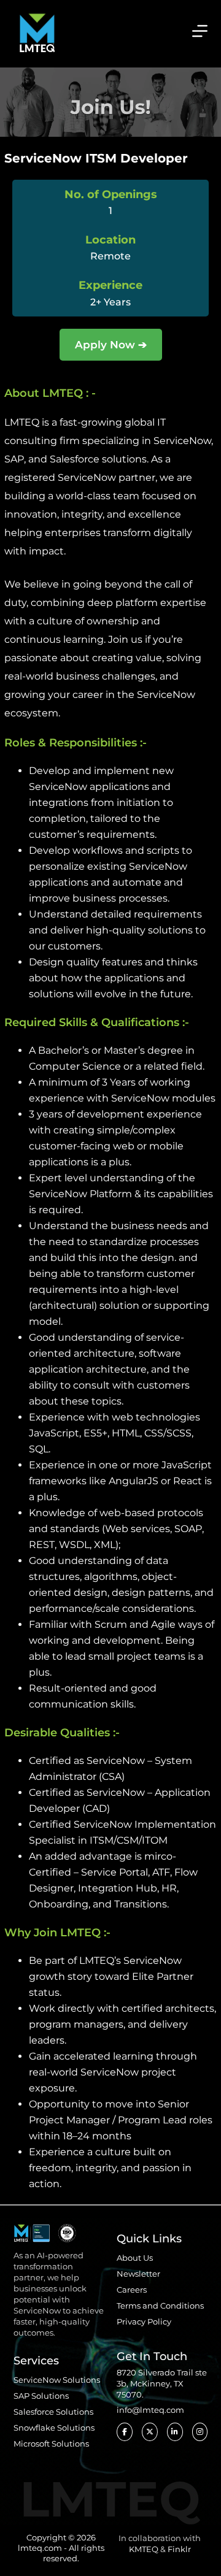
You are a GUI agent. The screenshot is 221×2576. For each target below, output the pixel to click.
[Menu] (200, 31)
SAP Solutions (41, 2396)
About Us (135, 2258)
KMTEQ (144, 2549)
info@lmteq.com (150, 2410)
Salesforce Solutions (53, 2412)
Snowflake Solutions (54, 2428)
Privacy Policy (144, 2321)
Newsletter (138, 2274)
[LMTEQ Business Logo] (37, 31)
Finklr (179, 2549)
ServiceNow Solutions (57, 2380)
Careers (132, 2290)
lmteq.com (40, 2548)
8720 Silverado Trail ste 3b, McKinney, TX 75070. (162, 2383)
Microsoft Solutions (51, 2444)
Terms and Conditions (160, 2306)
